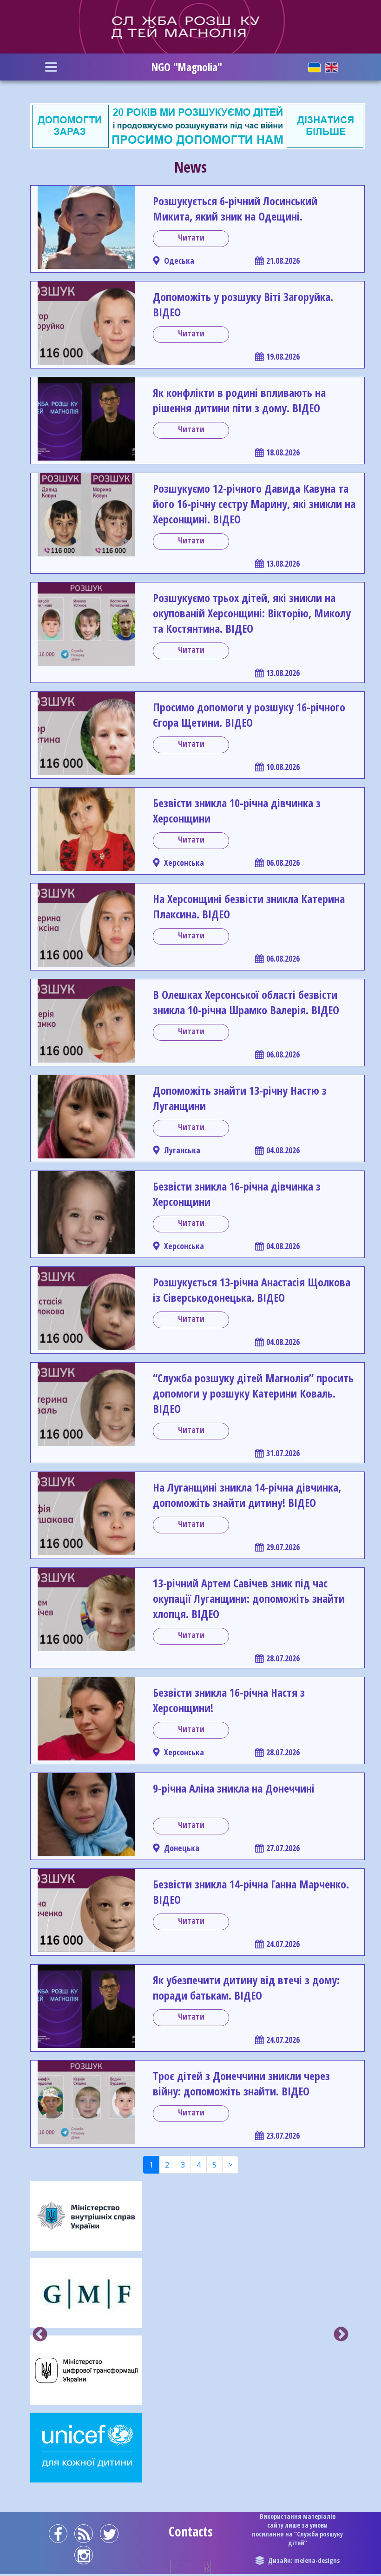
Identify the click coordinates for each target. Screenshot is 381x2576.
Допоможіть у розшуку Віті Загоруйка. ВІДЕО (243, 304)
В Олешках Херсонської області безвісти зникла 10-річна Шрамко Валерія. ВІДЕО (246, 1002)
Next (341, 2335)
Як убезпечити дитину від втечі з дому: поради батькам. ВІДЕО (246, 1987)
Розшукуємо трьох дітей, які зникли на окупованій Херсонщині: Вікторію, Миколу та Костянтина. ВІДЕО (252, 613)
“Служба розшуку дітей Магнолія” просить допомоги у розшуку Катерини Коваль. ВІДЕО (253, 1393)
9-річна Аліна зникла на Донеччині (234, 1788)
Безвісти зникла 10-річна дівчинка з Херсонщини (237, 810)
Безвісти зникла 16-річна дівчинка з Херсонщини (237, 1194)
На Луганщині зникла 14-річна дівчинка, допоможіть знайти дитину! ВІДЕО (247, 1495)
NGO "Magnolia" (187, 67)
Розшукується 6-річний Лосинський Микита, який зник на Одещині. (235, 208)
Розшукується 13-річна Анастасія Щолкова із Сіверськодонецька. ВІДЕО (252, 1290)
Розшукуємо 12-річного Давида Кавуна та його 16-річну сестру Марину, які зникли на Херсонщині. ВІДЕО (254, 504)
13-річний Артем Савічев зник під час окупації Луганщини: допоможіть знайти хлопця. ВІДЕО (249, 1598)
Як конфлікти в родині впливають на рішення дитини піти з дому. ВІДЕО (239, 400)
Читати (191, 237)
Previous (40, 2335)
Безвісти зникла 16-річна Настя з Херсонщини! (229, 1700)
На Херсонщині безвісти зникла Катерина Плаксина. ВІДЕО (249, 906)
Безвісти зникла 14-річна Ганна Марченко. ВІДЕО (251, 1892)
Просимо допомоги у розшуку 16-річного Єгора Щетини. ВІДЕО (249, 715)
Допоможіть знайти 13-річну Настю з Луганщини (240, 1098)
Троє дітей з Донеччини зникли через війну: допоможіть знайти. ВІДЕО (241, 2083)
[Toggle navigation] (51, 67)
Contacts (191, 2531)
